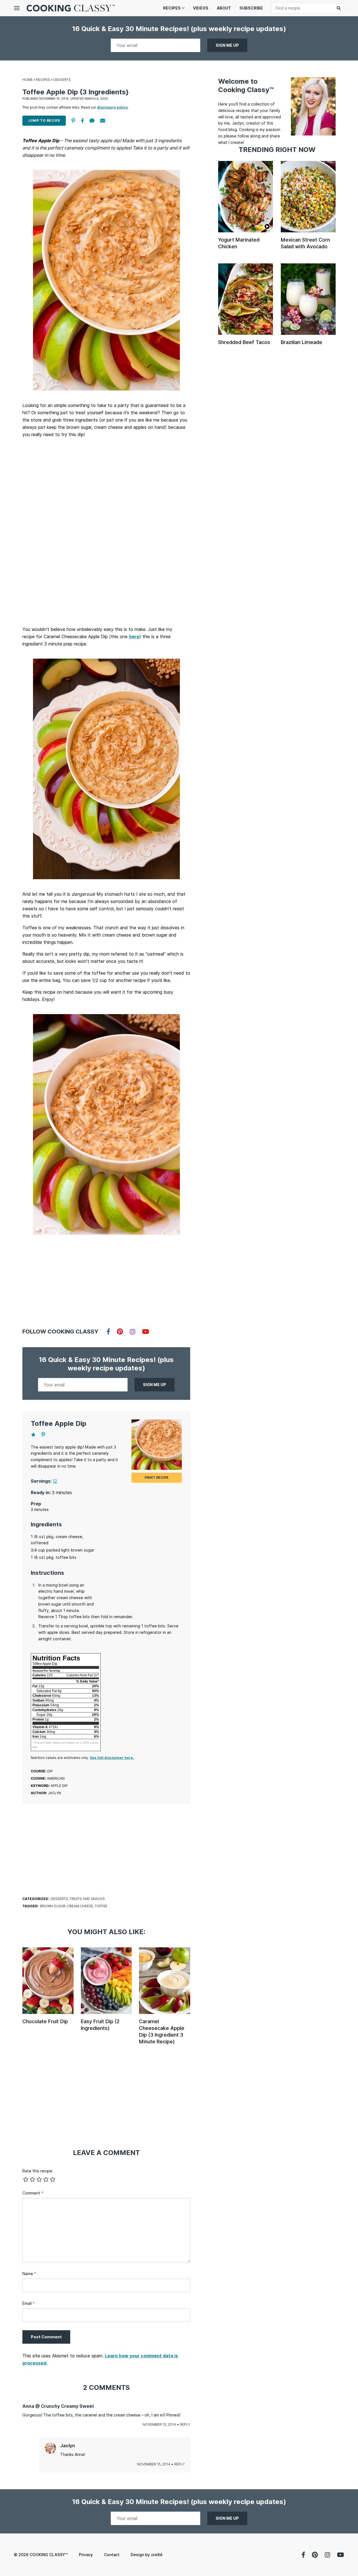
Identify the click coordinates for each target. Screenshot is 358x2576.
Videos (201, 8)
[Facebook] (108, 1332)
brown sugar (53, 1906)
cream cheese (80, 1906)
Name (29, 2274)
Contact (112, 2555)
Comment (33, 2193)
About (224, 8)
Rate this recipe (37, 2171)
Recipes (172, 8)
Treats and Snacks (87, 1899)
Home (28, 80)
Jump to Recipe (44, 121)
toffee (101, 1906)
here (134, 637)
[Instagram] (132, 1332)
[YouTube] (146, 1332)
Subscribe (251, 8)
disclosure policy (112, 107)
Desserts (62, 80)
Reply (185, 2424)
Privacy (86, 2555)
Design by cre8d (146, 2555)
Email (29, 2303)
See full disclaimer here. (112, 1758)
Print (157, 1477)
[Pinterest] (120, 1332)
